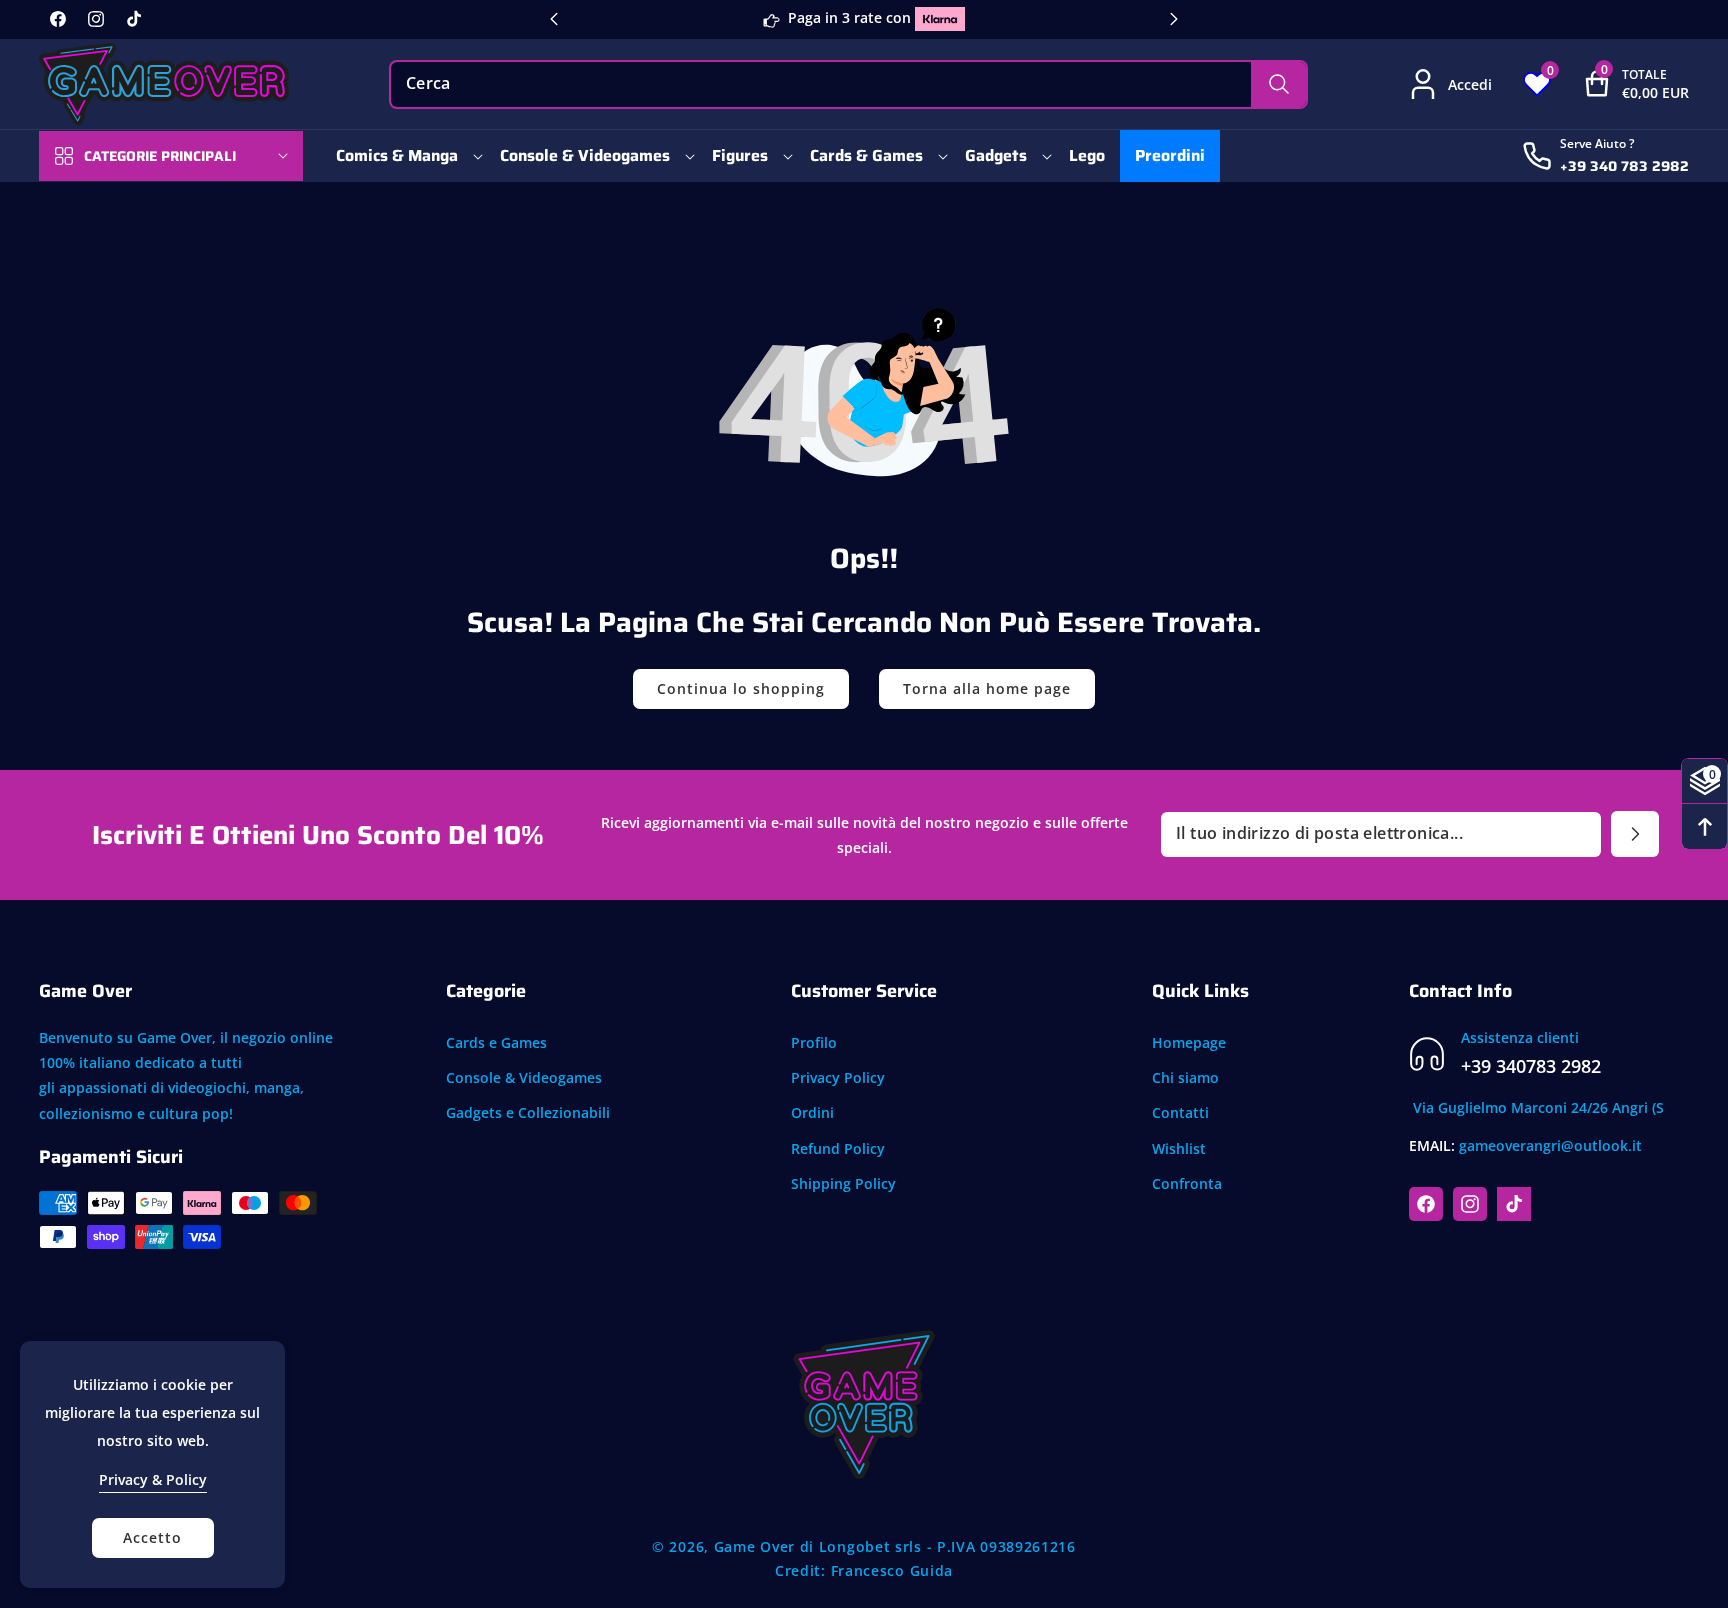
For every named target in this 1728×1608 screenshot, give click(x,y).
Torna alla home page (987, 688)
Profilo (814, 1042)
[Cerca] (1278, 84)
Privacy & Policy (153, 1479)
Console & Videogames (524, 1077)
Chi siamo (1185, 1077)
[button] (1620, 84)
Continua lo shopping (741, 688)
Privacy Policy (838, 1077)
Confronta (1187, 1183)
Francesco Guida (892, 1570)
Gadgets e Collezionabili (528, 1113)
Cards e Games (496, 1042)
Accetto (152, 1537)
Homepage (1189, 1042)
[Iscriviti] (1635, 834)
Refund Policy (838, 1148)
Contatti (1180, 1113)
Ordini (812, 1113)
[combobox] (849, 84)
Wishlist (1179, 1148)
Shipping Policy (843, 1183)
